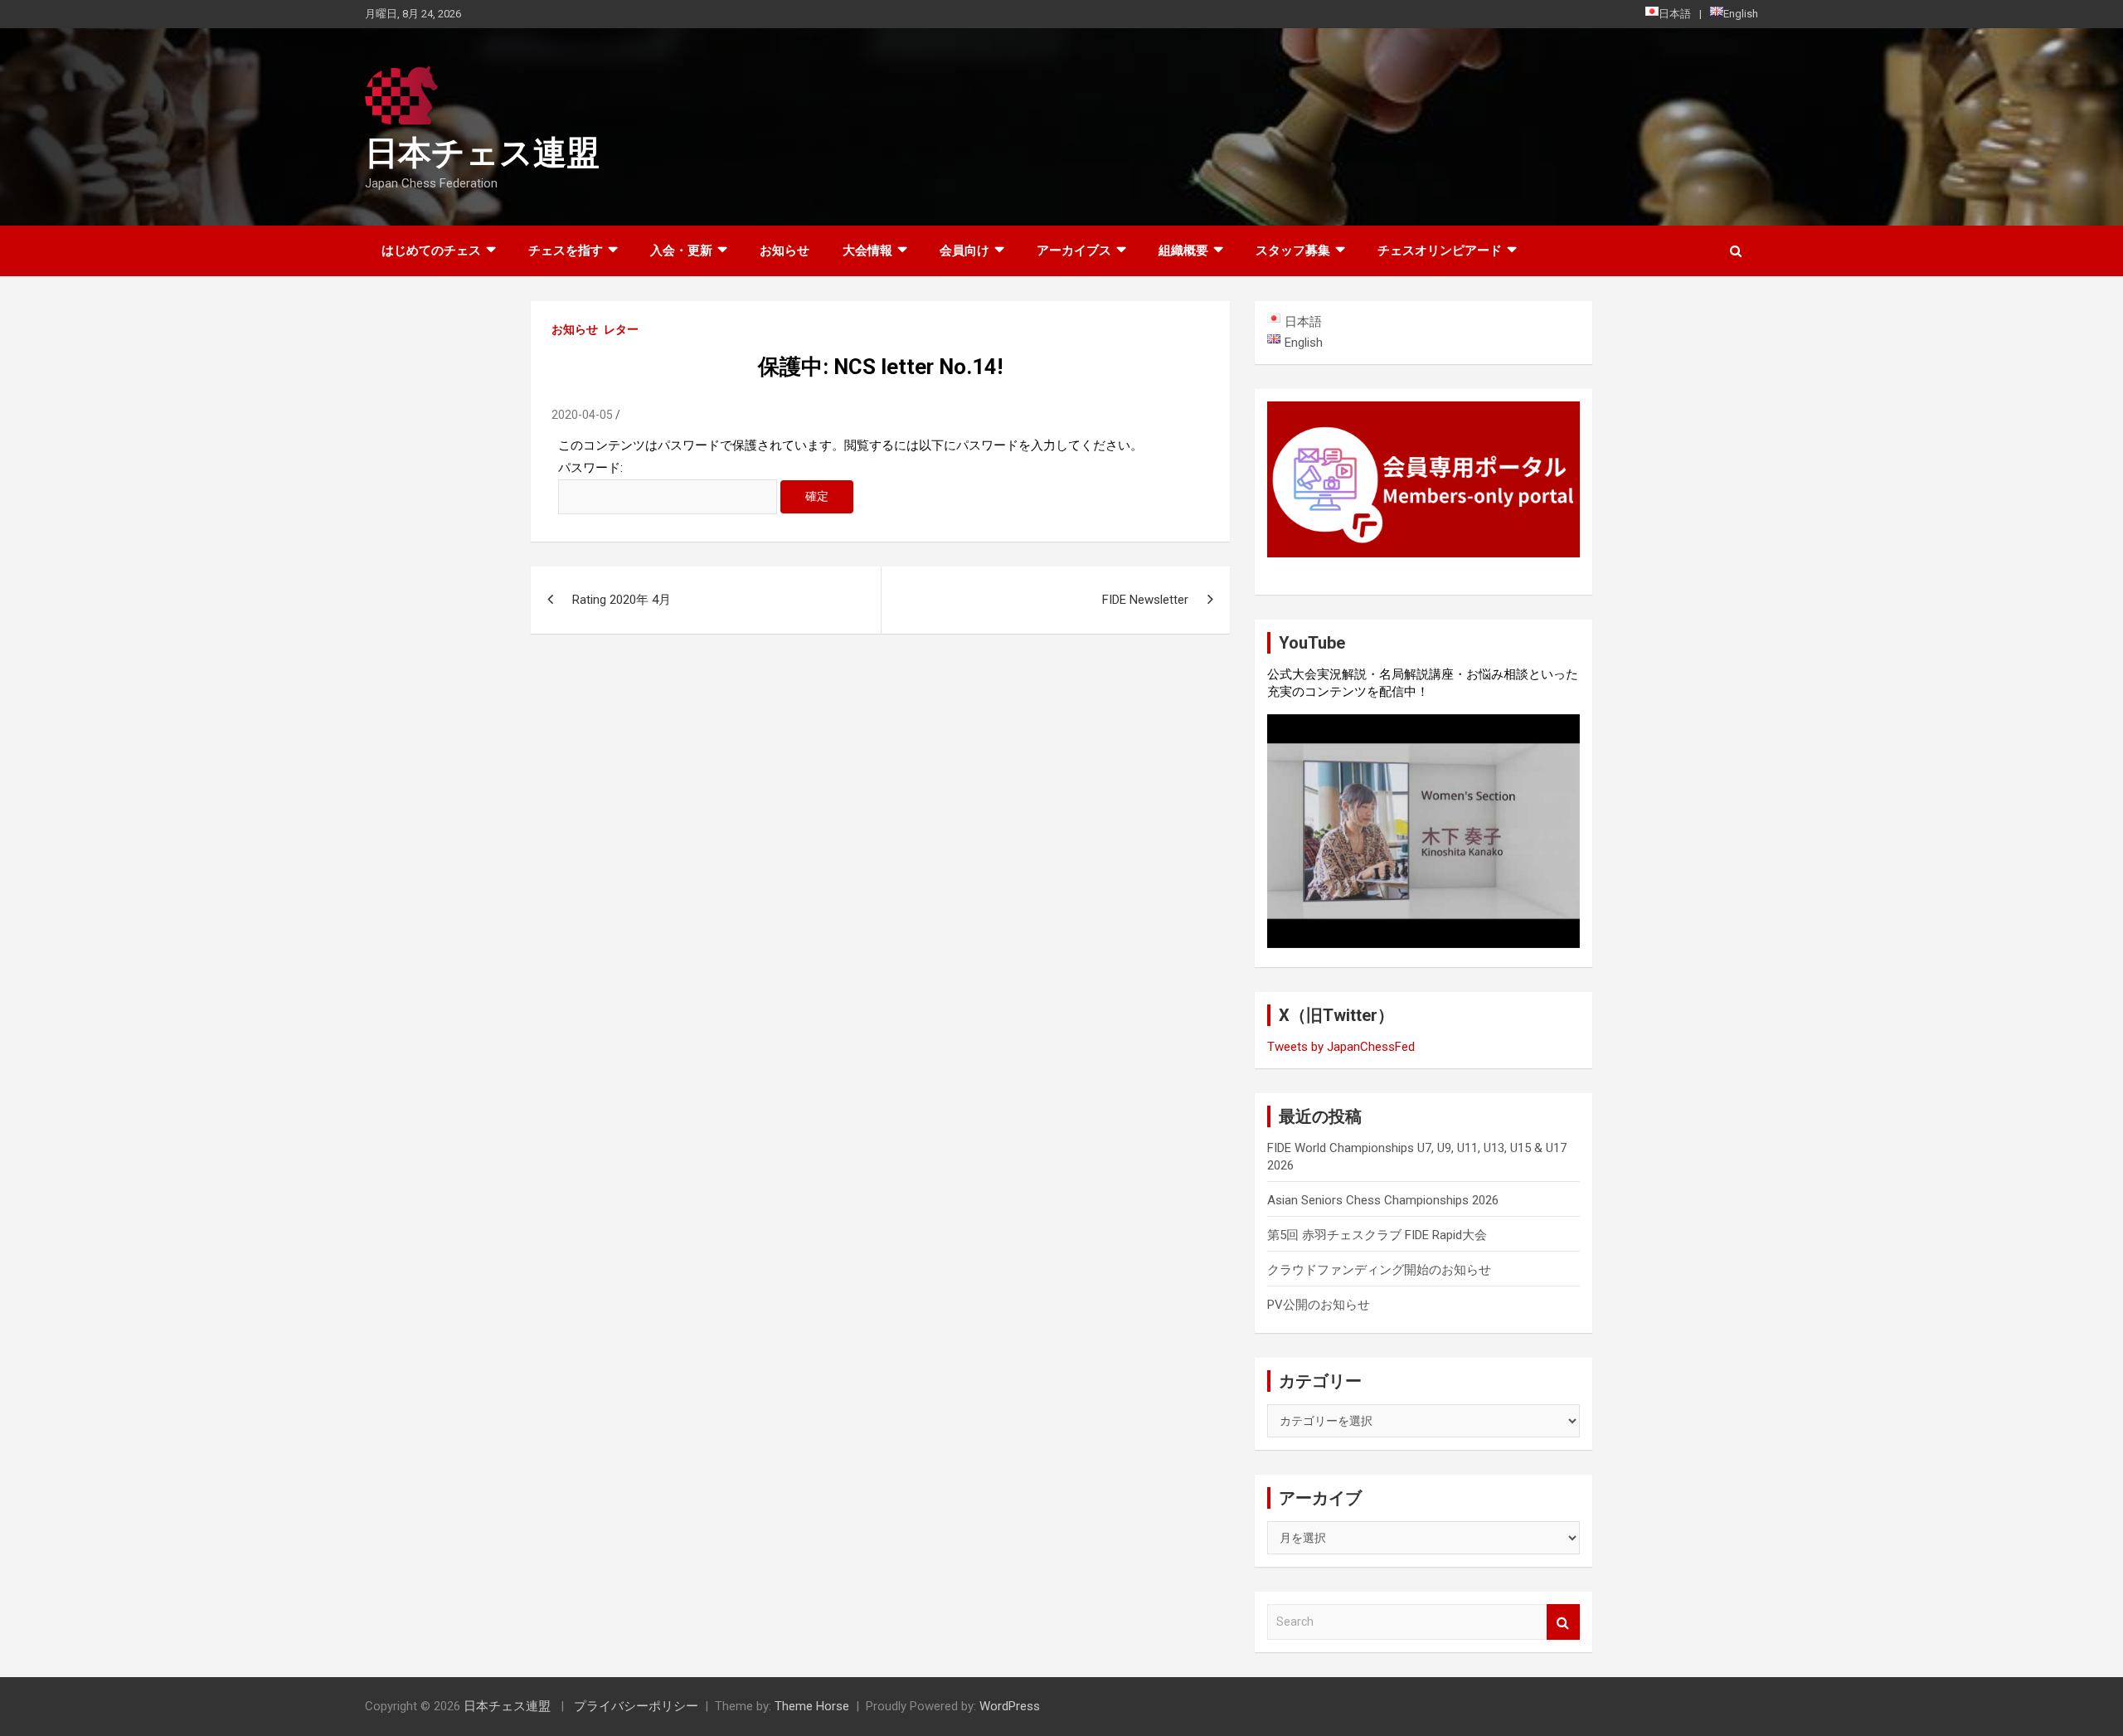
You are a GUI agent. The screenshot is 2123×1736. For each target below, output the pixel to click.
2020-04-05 (582, 415)
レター (621, 329)
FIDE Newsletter (1145, 600)
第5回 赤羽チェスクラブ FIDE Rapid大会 (1377, 1235)
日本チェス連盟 (482, 153)
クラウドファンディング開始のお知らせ (1379, 1270)
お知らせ (785, 250)
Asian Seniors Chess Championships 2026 (1383, 1200)
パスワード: (590, 468)
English (1741, 14)
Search (1563, 1622)
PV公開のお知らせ (1319, 1305)
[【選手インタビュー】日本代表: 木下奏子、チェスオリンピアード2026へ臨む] (1423, 831)
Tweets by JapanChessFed (1341, 1047)
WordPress (1010, 1706)
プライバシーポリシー (636, 1706)
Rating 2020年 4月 (622, 600)
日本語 (1675, 14)
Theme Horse (812, 1706)
